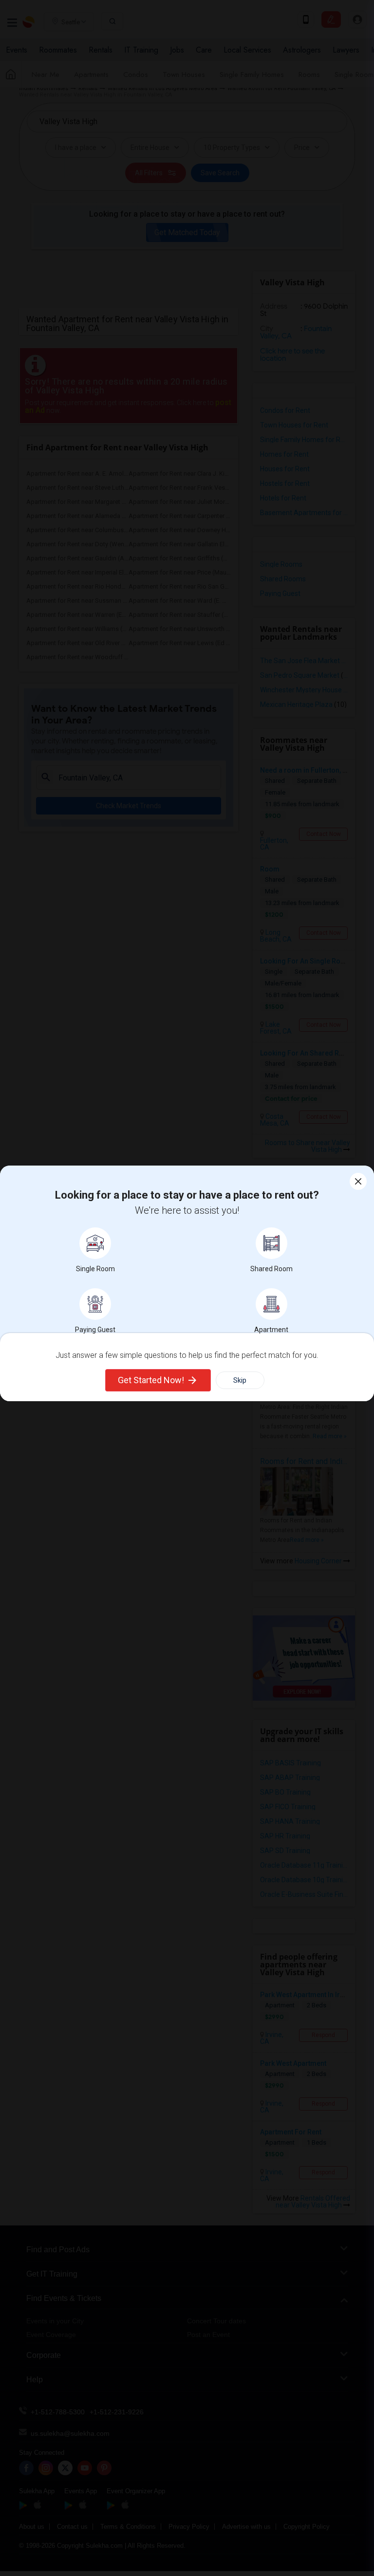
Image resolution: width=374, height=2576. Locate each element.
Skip (240, 1380)
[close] (358, 1181)
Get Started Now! (151, 1380)
